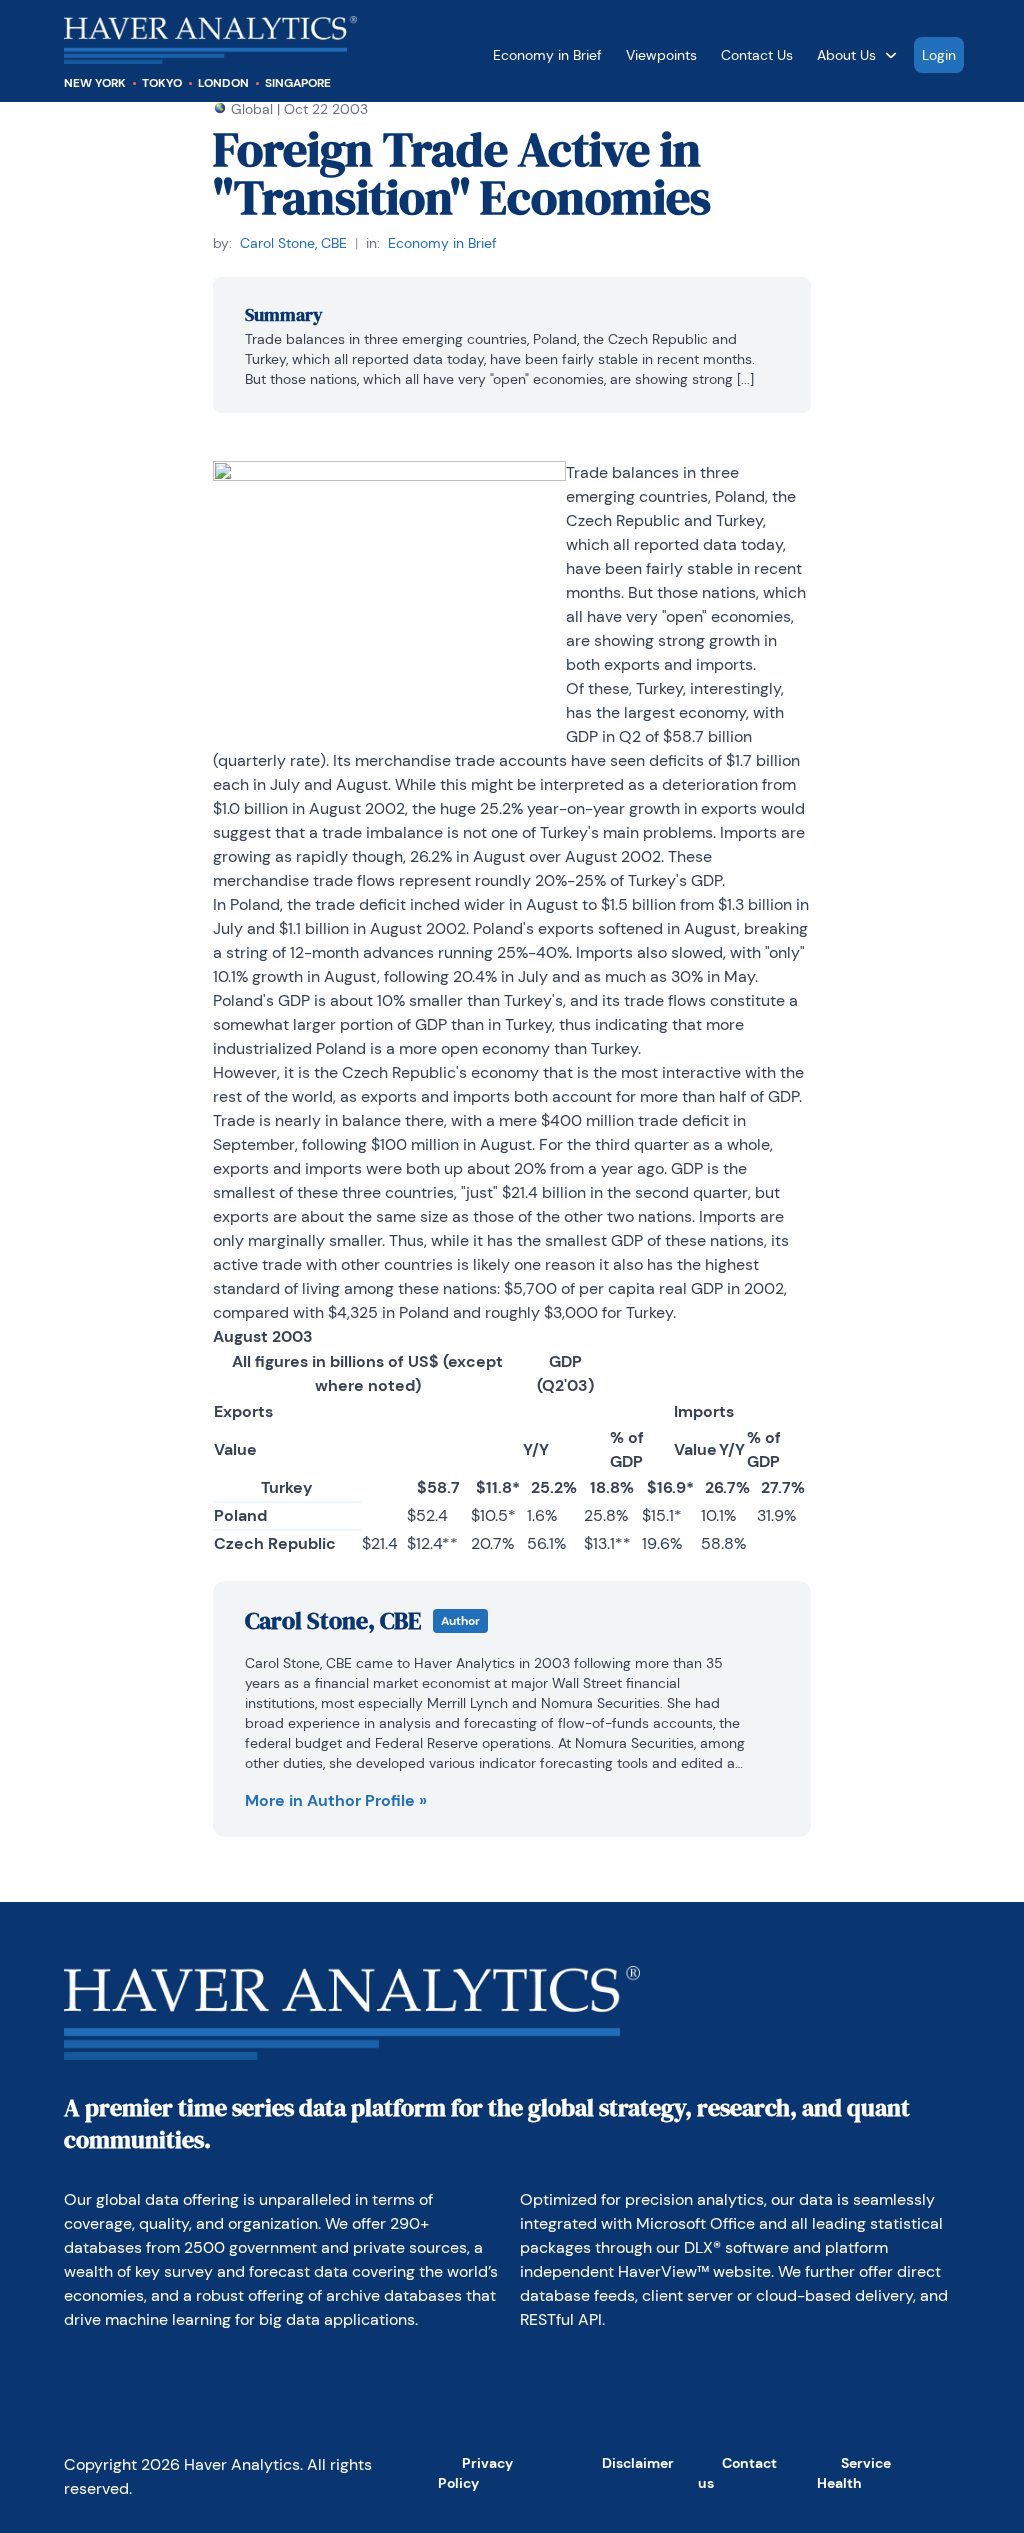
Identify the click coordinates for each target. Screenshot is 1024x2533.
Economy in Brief (547, 55)
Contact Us (757, 55)
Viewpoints (661, 55)
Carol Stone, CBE (293, 243)
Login (939, 55)
